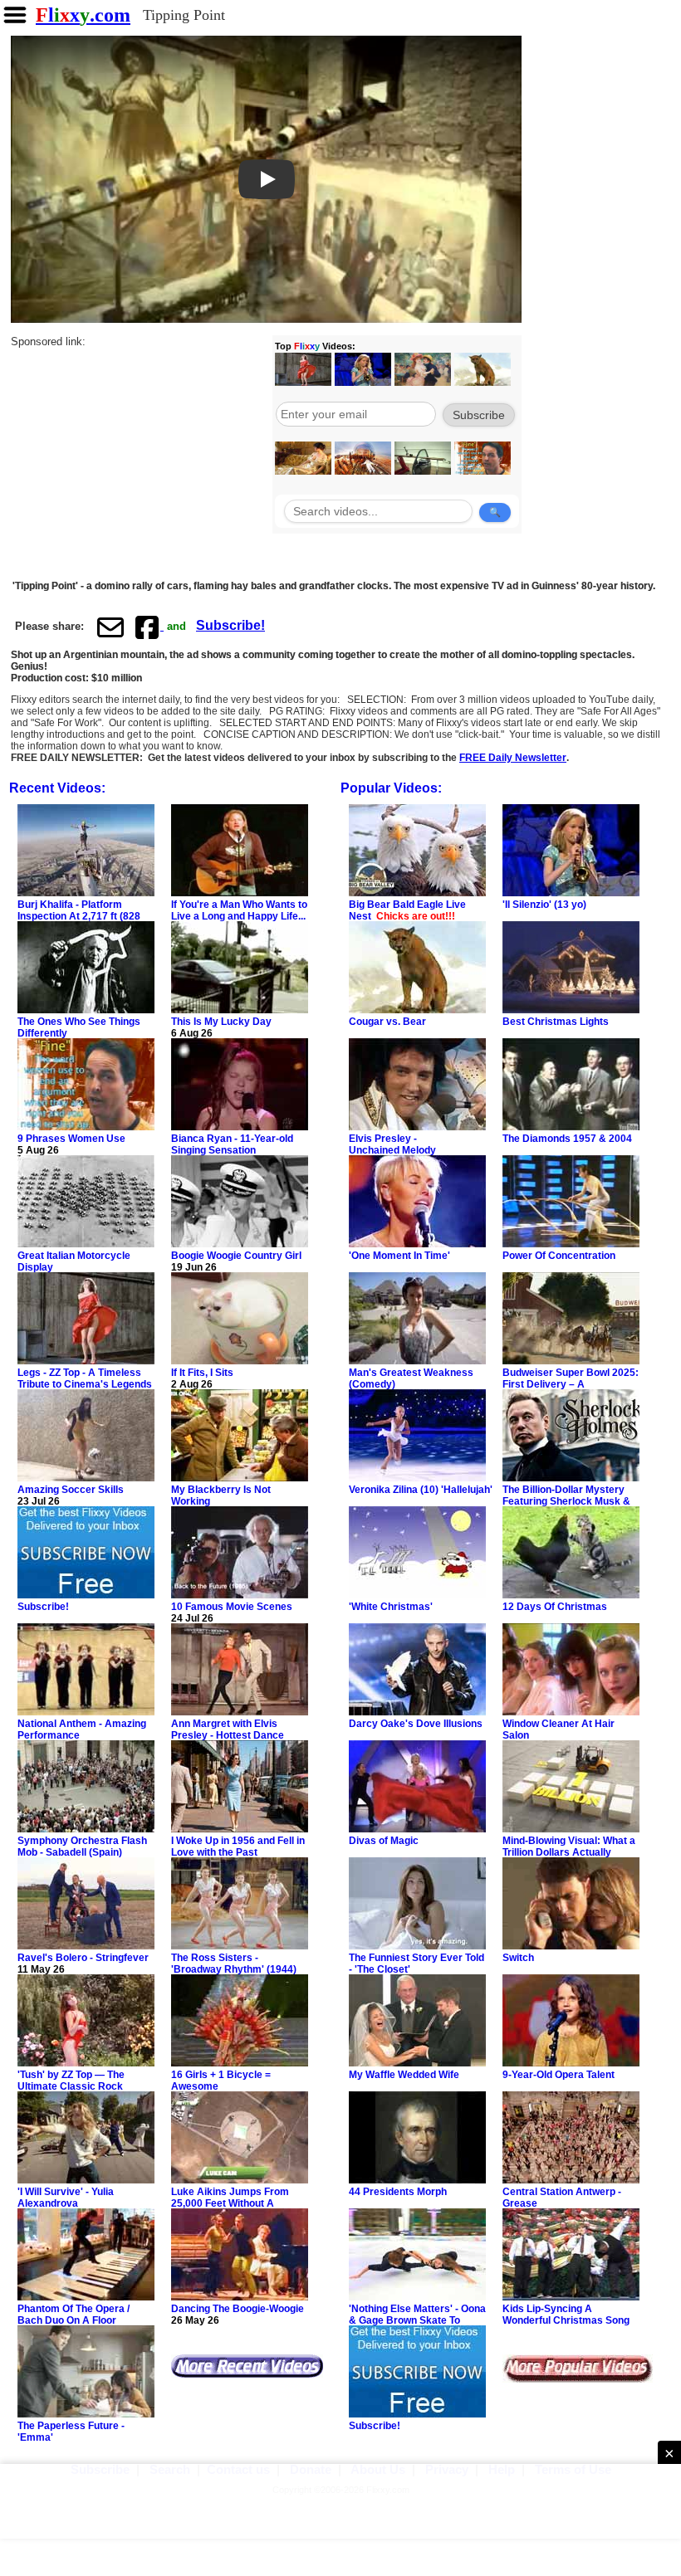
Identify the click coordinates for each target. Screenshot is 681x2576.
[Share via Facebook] (149, 627)
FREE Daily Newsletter (513, 758)
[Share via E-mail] (110, 627)
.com (83, 15)
